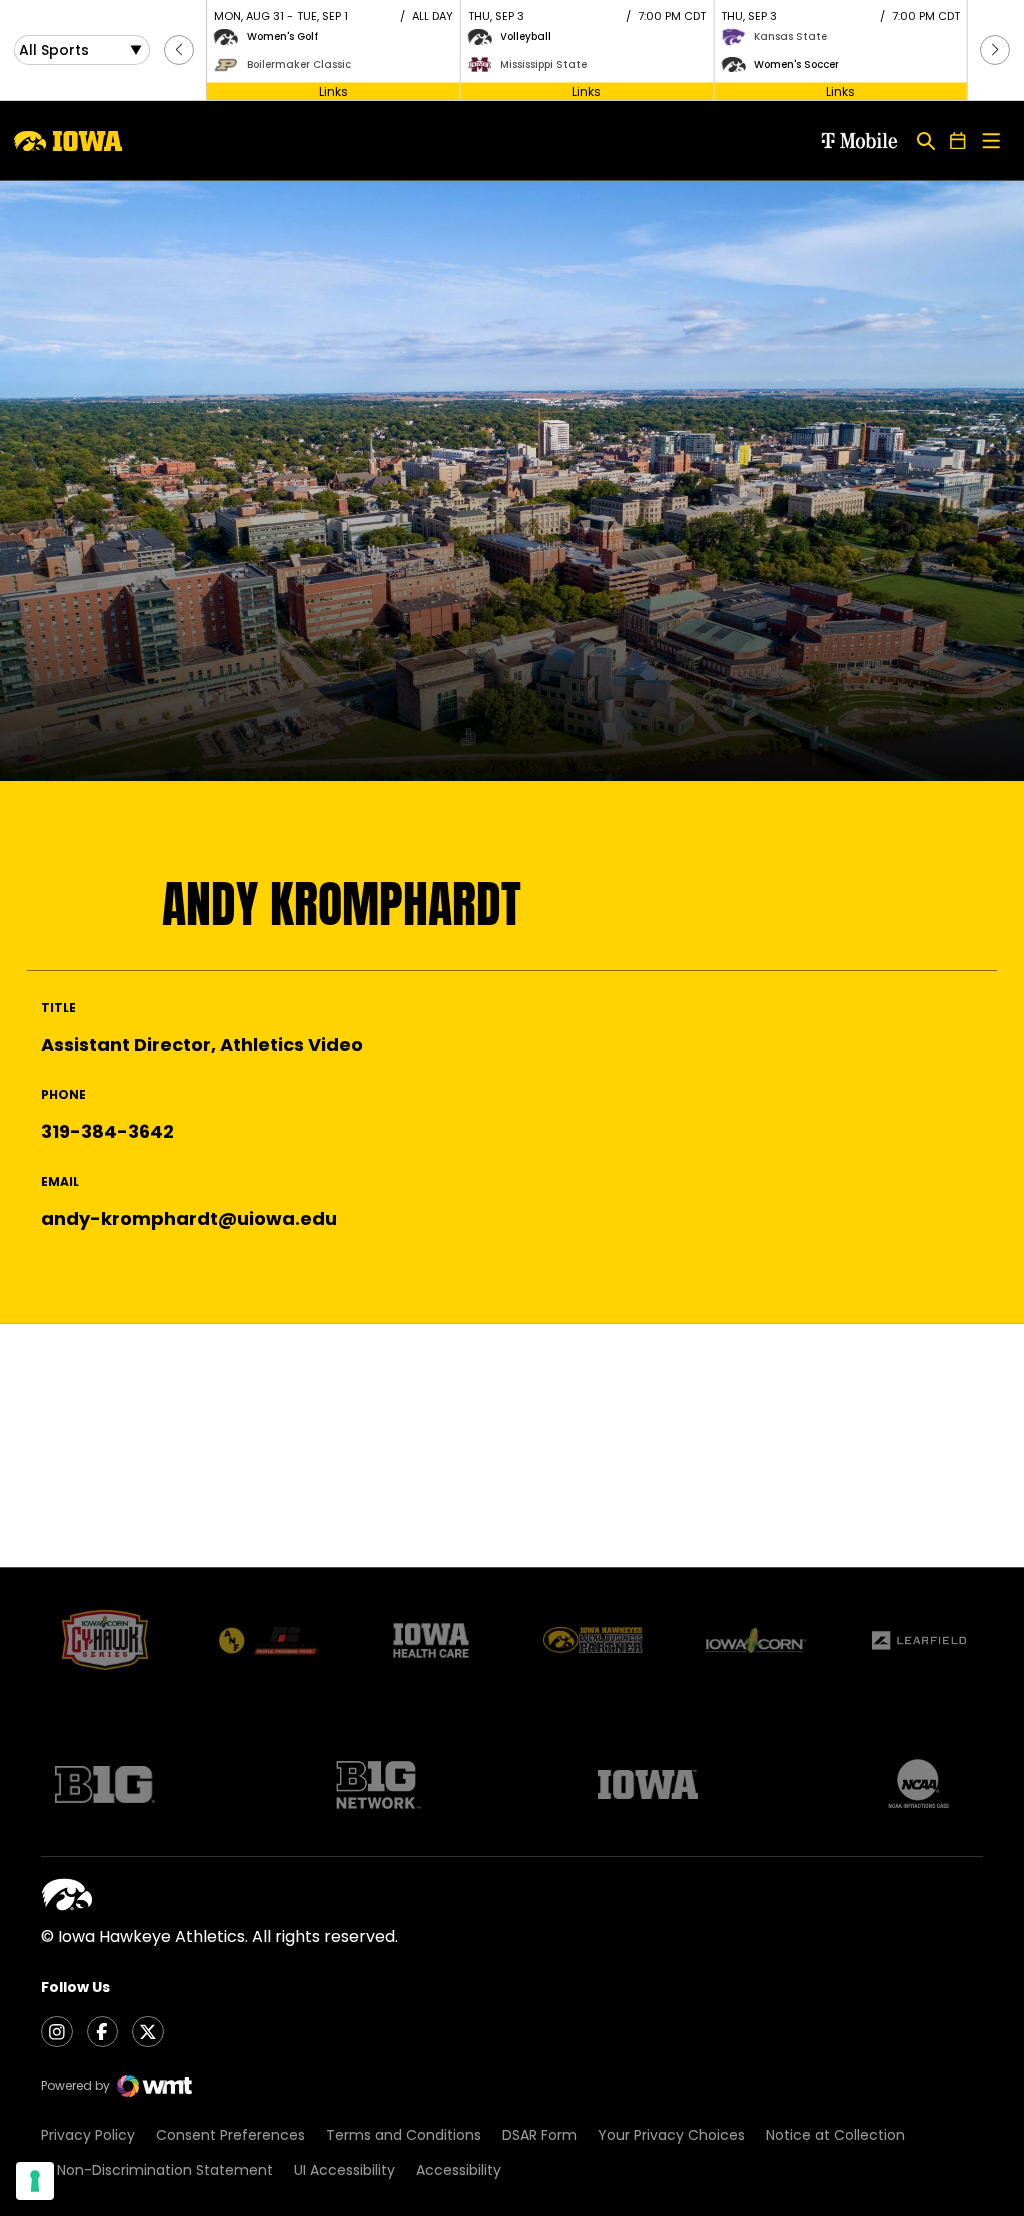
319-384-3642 (107, 1131)
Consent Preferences (230, 2135)
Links (333, 90)
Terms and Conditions (403, 2135)
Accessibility (458, 2170)
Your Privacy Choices (671, 2135)
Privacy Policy (88, 2135)
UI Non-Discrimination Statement (157, 2170)
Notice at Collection (835, 2135)
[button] (179, 50)
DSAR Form (539, 2135)
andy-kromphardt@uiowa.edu (189, 1218)
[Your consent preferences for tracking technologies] (35, 2181)
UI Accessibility (344, 2170)
